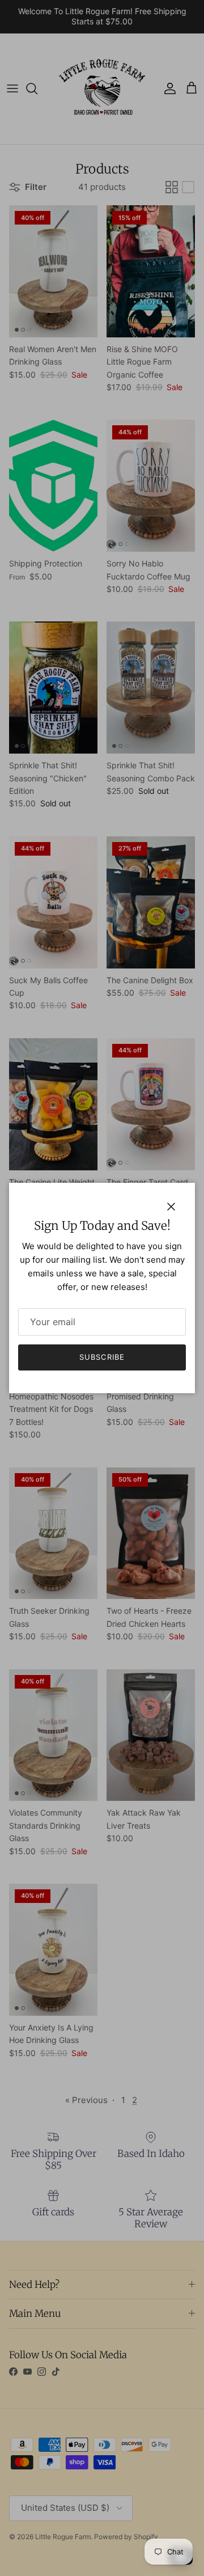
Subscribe (102, 1357)
